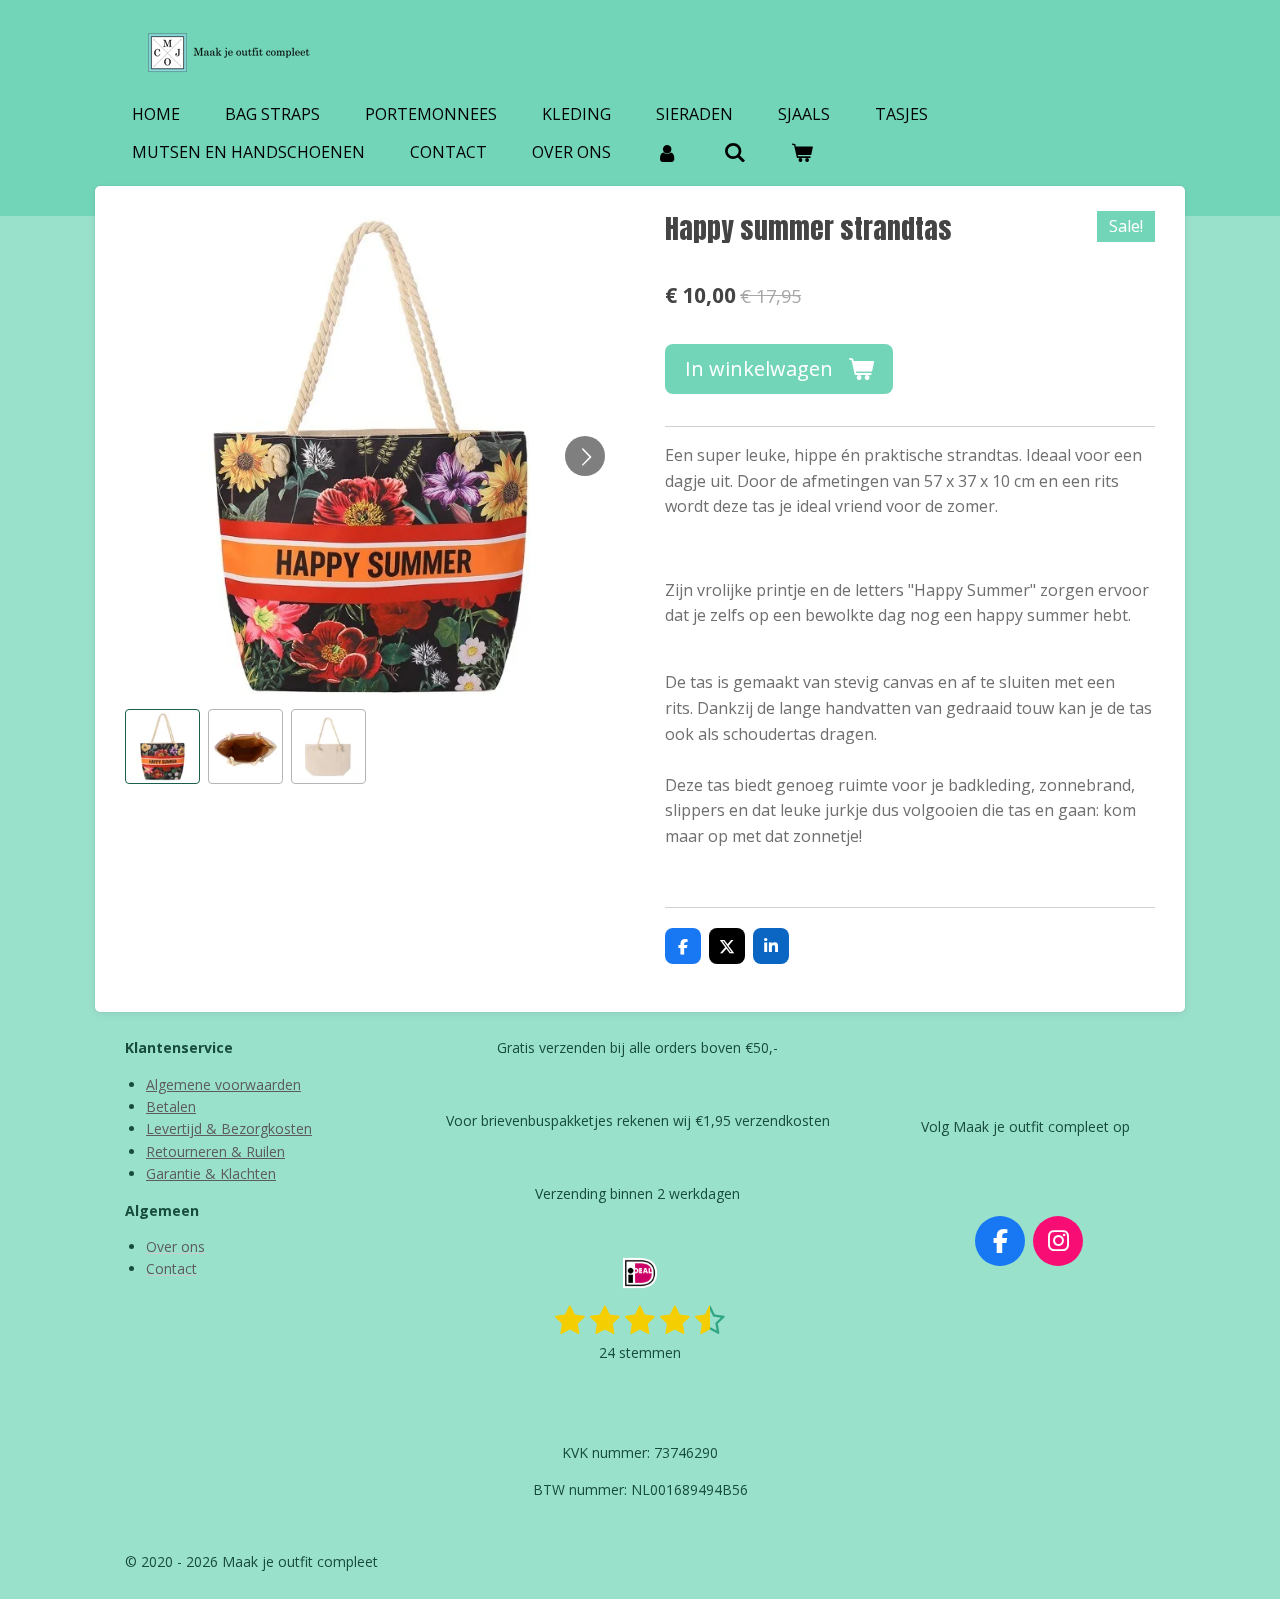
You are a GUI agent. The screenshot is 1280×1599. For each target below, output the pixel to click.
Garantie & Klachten (211, 1173)
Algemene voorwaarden (223, 1084)
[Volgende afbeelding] (585, 456)
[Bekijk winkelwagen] (802, 152)
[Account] (667, 152)
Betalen (171, 1106)
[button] (162, 746)
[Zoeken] (734, 152)
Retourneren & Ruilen (215, 1151)
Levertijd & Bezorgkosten (229, 1128)
